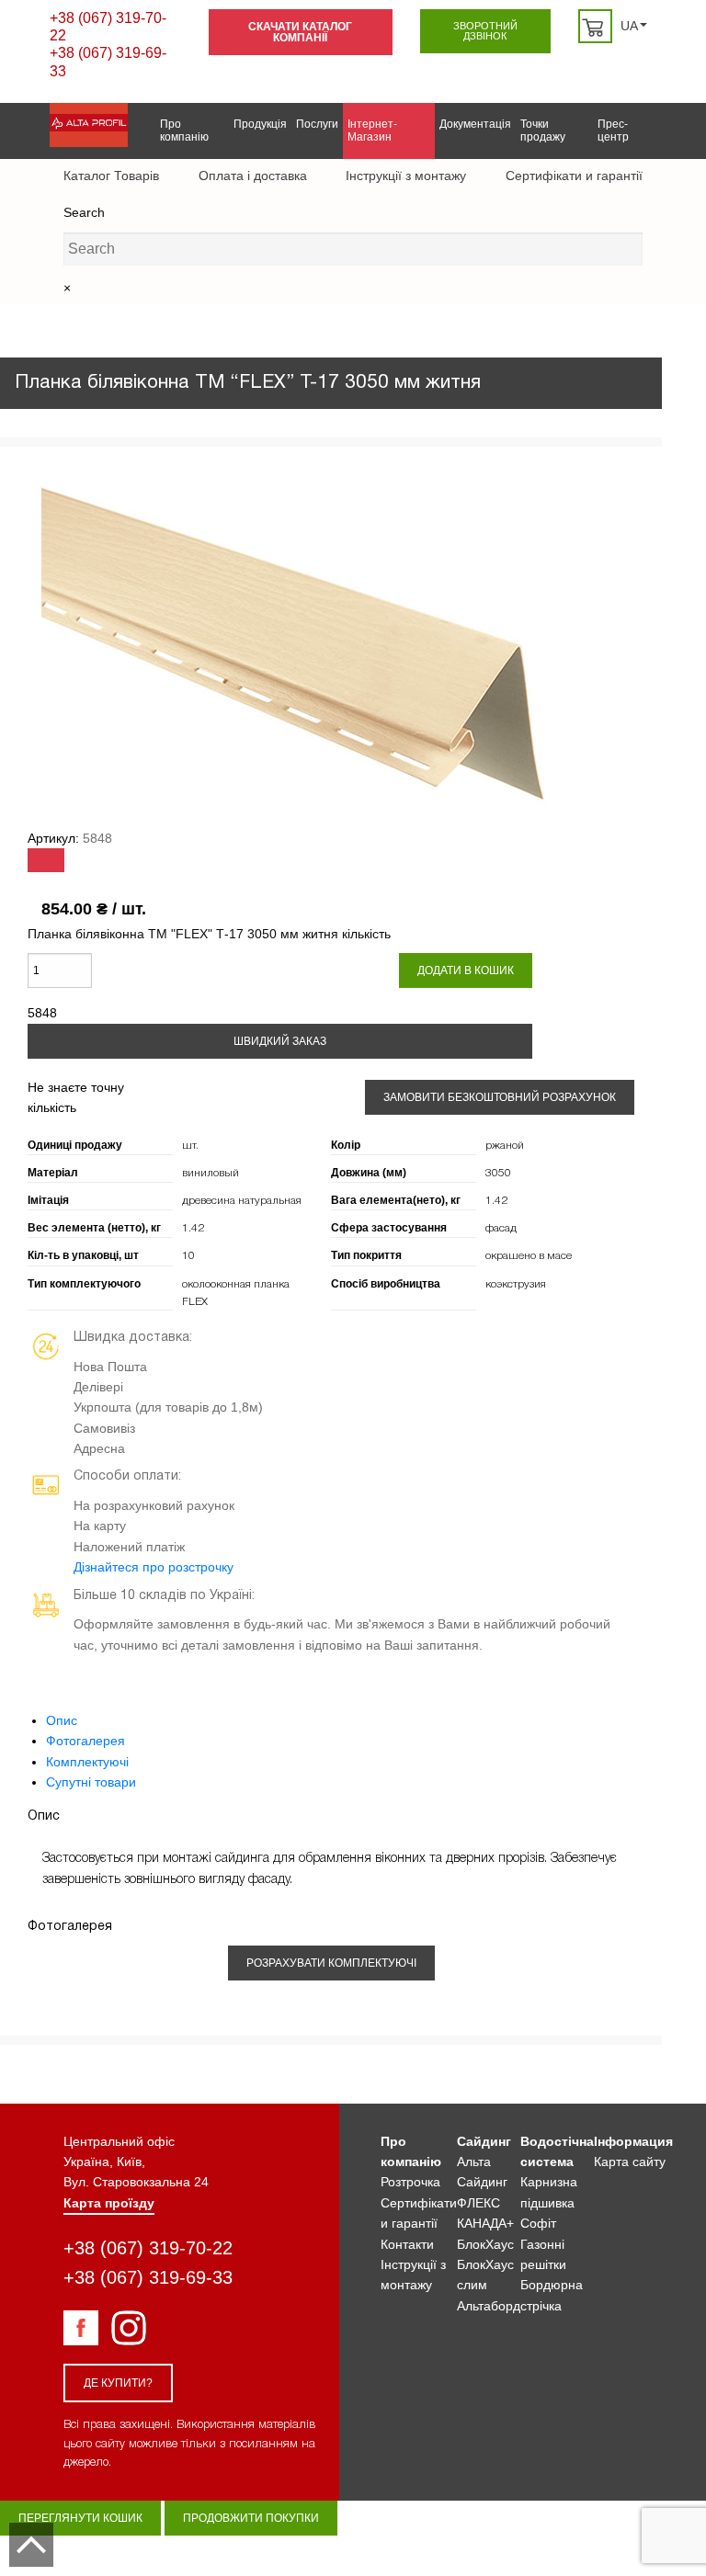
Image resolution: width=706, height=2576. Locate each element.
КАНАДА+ (485, 2223)
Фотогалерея (85, 1741)
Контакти (407, 2244)
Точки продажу (543, 131)
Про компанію (184, 131)
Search (84, 212)
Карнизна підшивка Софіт (549, 2202)
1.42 (496, 1201)
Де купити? (118, 2383)
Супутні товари (91, 1782)
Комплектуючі (87, 1762)
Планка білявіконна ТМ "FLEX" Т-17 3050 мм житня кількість (209, 934)
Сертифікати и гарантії (574, 176)
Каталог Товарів (111, 176)
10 (188, 1256)
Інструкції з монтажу (406, 176)
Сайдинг (484, 2141)
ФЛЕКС (478, 2203)
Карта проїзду (109, 2203)
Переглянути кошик (80, 2518)
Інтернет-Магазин (372, 131)
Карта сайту (630, 2162)
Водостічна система (557, 2151)
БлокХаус (485, 2244)
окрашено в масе (529, 1256)
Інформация (633, 2141)
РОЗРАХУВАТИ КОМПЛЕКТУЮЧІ (331, 1963)
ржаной (505, 1146)
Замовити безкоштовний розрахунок (500, 1097)
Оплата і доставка (253, 176)
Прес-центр (613, 131)
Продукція (260, 124)
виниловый (211, 1173)
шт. (190, 1146)
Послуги (317, 124)
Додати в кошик (466, 970)
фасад (501, 1228)
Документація (475, 124)
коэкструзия (516, 1284)
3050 (498, 1173)
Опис (62, 1720)
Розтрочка (410, 2182)
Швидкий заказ (280, 1041)
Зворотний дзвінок (485, 31)
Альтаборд (489, 2306)
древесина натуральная (242, 1201)
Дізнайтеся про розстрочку (154, 1567)
